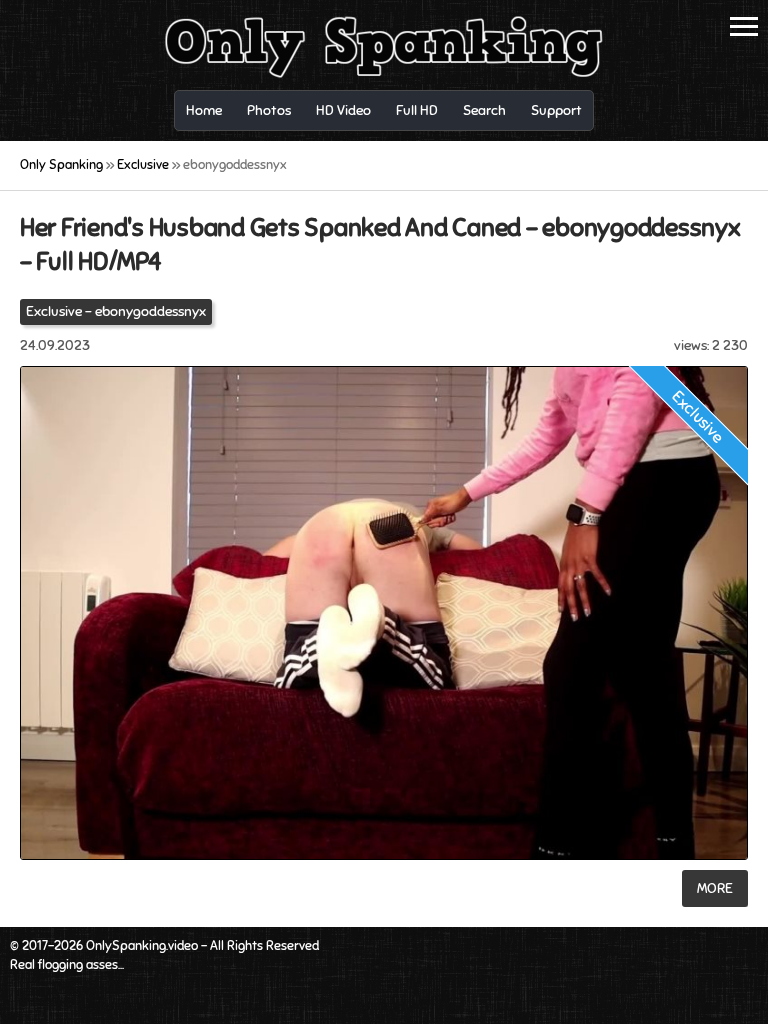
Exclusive (54, 311)
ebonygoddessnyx (150, 311)
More (715, 888)
